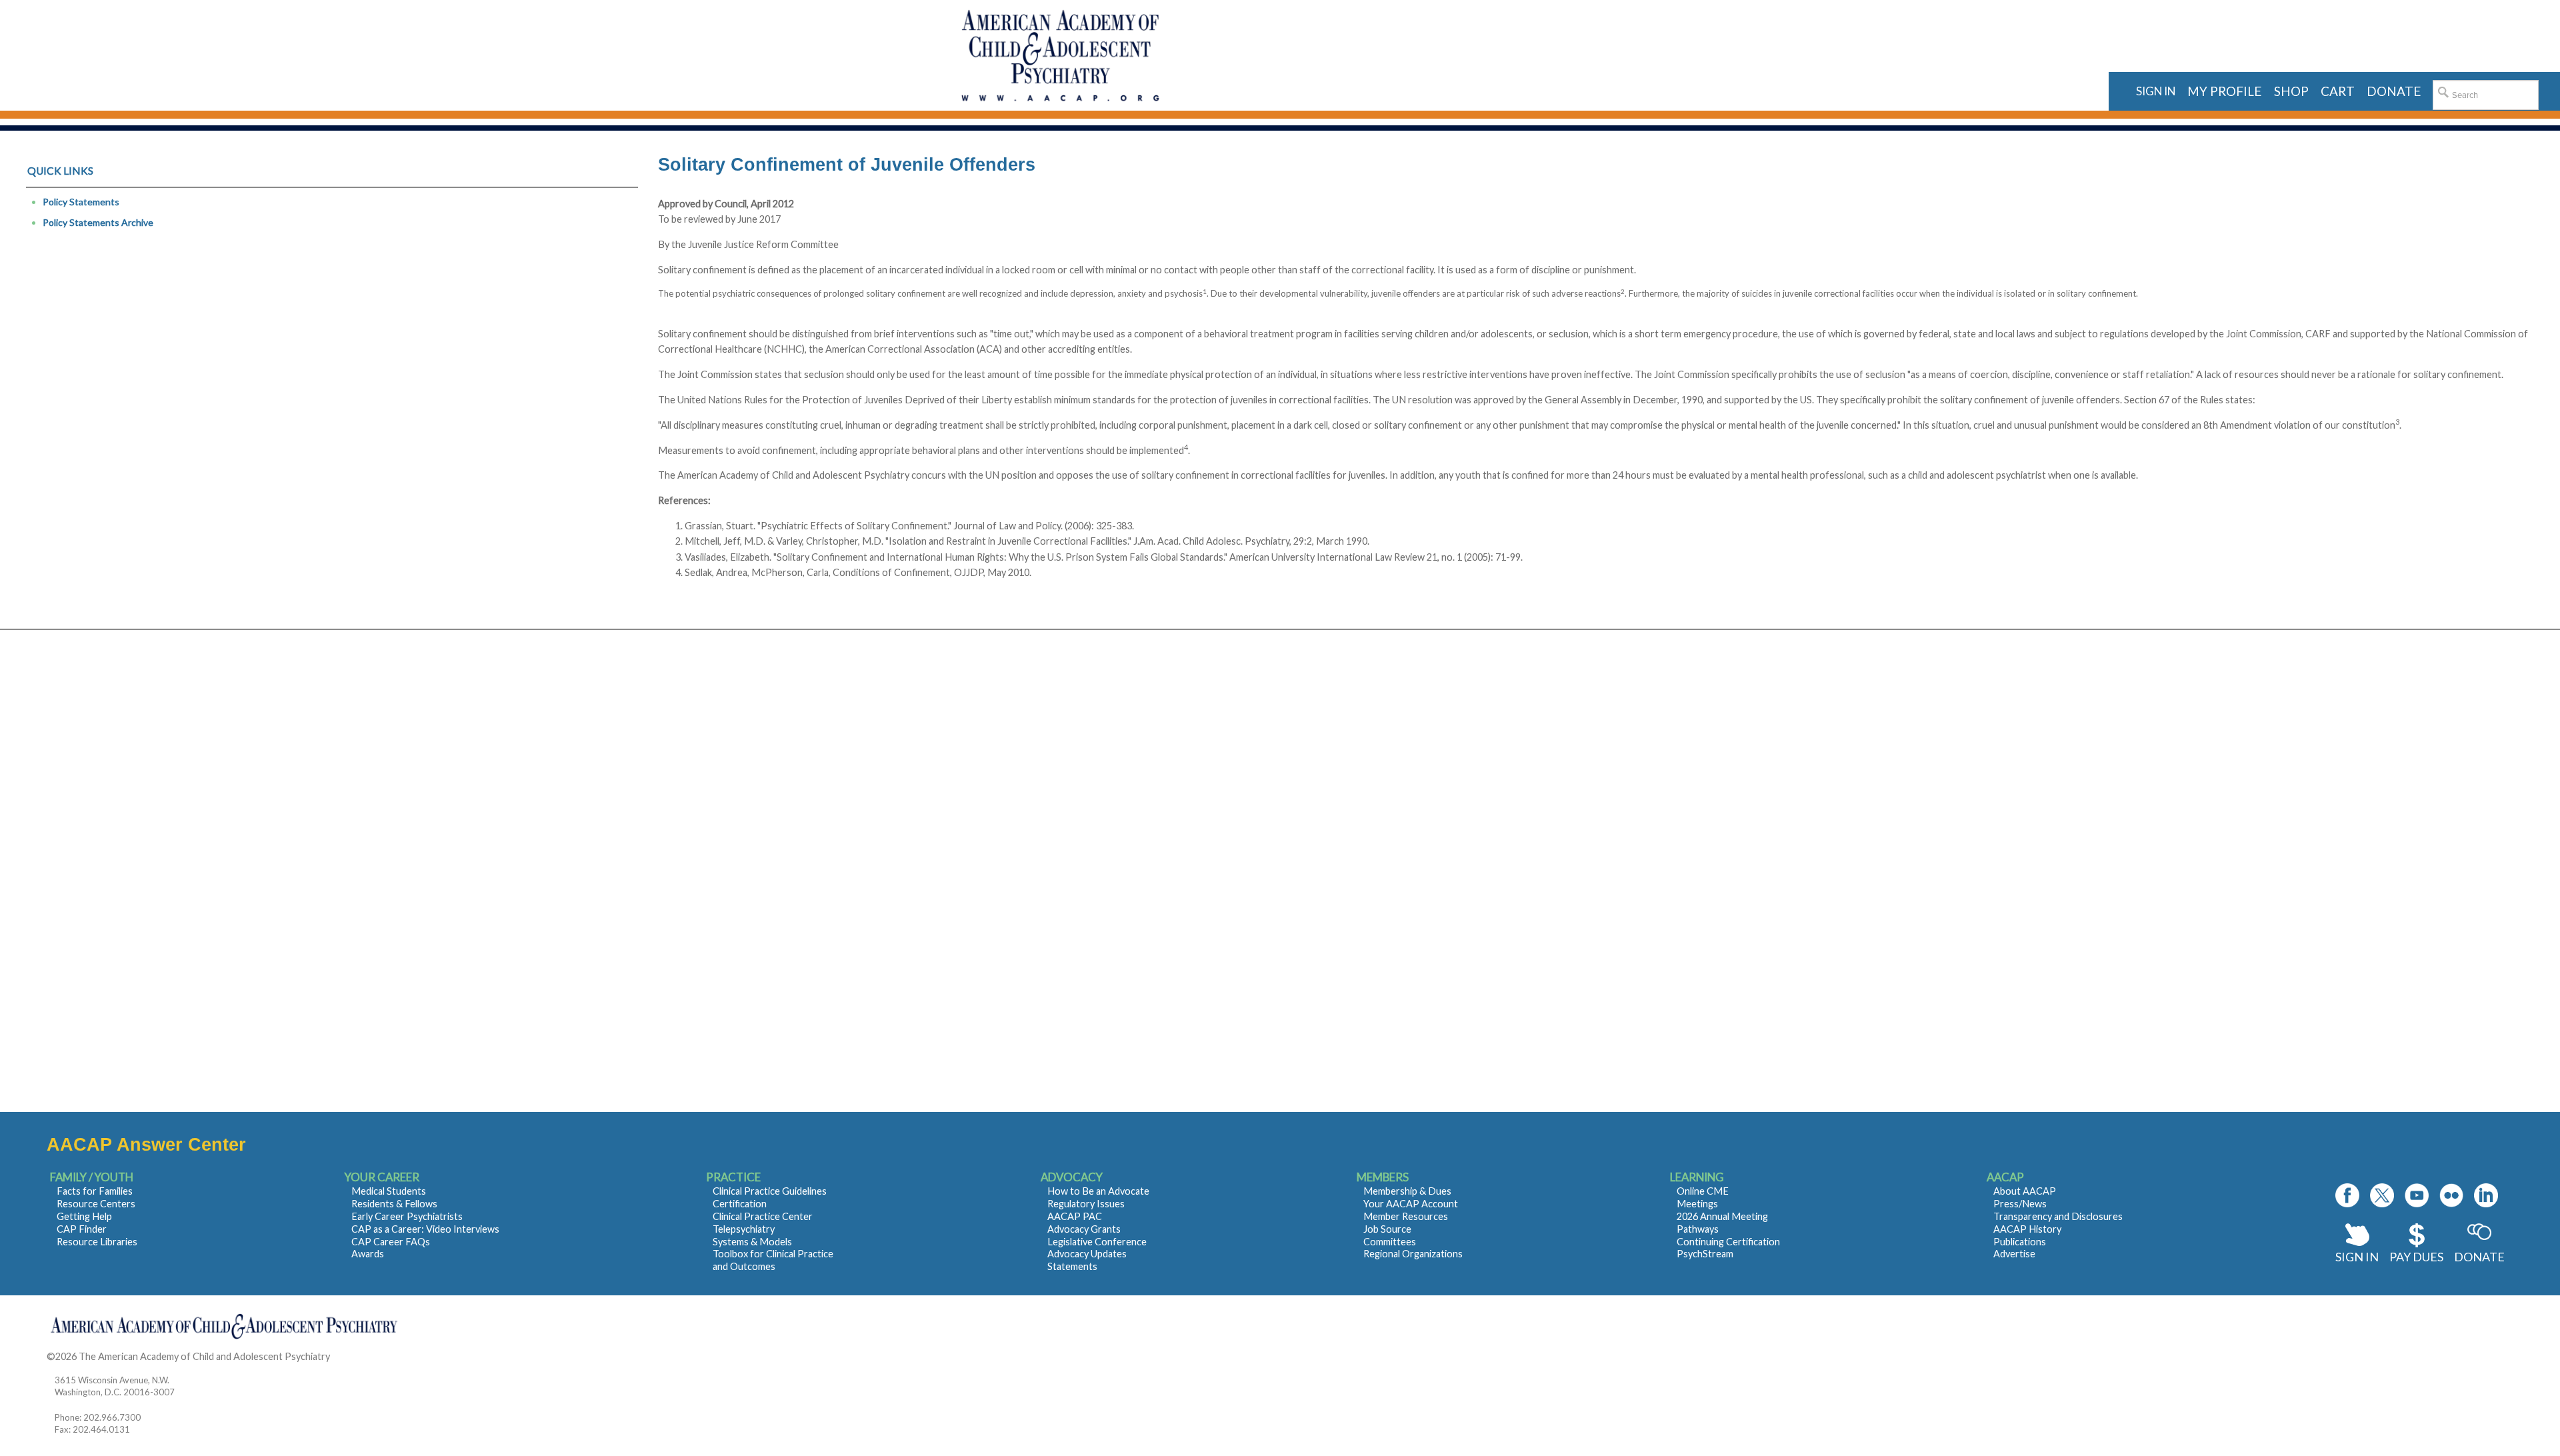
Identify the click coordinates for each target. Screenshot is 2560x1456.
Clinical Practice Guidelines (770, 1191)
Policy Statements (81, 202)
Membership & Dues (1407, 1191)
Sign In (2357, 1257)
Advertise (2014, 1254)
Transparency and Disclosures (2058, 1216)
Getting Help (84, 1216)
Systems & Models (752, 1242)
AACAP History (2027, 1229)
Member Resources (1406, 1216)
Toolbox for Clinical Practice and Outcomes (773, 1260)
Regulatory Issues (1086, 1204)
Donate (2479, 1257)
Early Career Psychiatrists (407, 1216)
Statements (1072, 1266)
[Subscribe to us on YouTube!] (2417, 1195)
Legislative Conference (1097, 1242)
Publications (2020, 1242)
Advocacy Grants (1084, 1229)
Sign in (2156, 91)
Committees (1390, 1242)
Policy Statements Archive (98, 222)
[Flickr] (2451, 1195)
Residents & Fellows (394, 1204)
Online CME (1703, 1191)
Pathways (1698, 1229)
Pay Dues (2416, 1257)
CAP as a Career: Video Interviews (425, 1229)
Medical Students (389, 1191)
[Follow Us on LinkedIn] (2486, 1195)
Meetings (1697, 1204)
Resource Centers (96, 1204)
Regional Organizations (1413, 1254)
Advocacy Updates (1087, 1254)
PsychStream (1705, 1254)
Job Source (1387, 1229)
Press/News (2020, 1204)
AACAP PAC (1075, 1216)
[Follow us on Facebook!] (2347, 1195)
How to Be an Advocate (1098, 1191)
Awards (368, 1254)
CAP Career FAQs (391, 1242)
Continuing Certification (1728, 1242)
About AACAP (2025, 1191)
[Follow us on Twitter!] (2382, 1195)
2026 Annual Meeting (1722, 1216)
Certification (740, 1204)
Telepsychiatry (744, 1229)
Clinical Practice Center (763, 1216)
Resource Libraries (97, 1242)
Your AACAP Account (1411, 1204)
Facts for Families (95, 1191)
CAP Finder (82, 1229)
